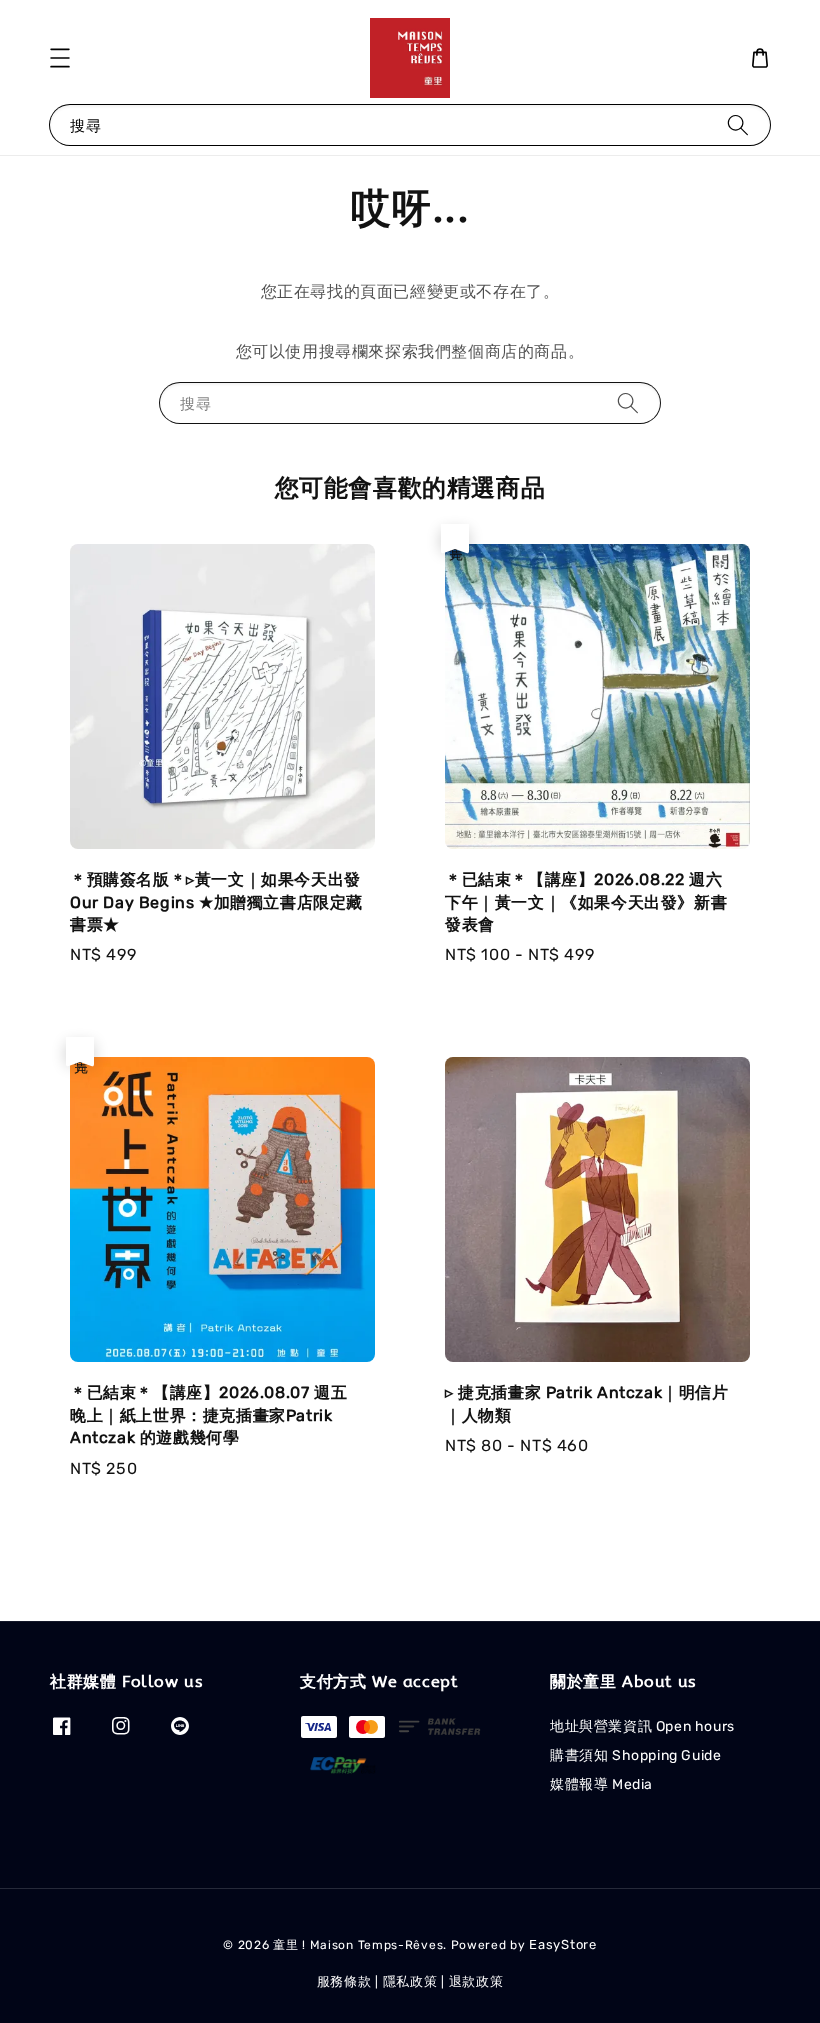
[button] (60, 58)
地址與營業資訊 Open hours (642, 1726)
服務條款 (344, 1981)
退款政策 (476, 1981)
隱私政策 (410, 1981)
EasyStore (562, 1944)
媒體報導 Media (601, 1784)
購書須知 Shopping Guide (635, 1755)
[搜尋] (738, 124)
